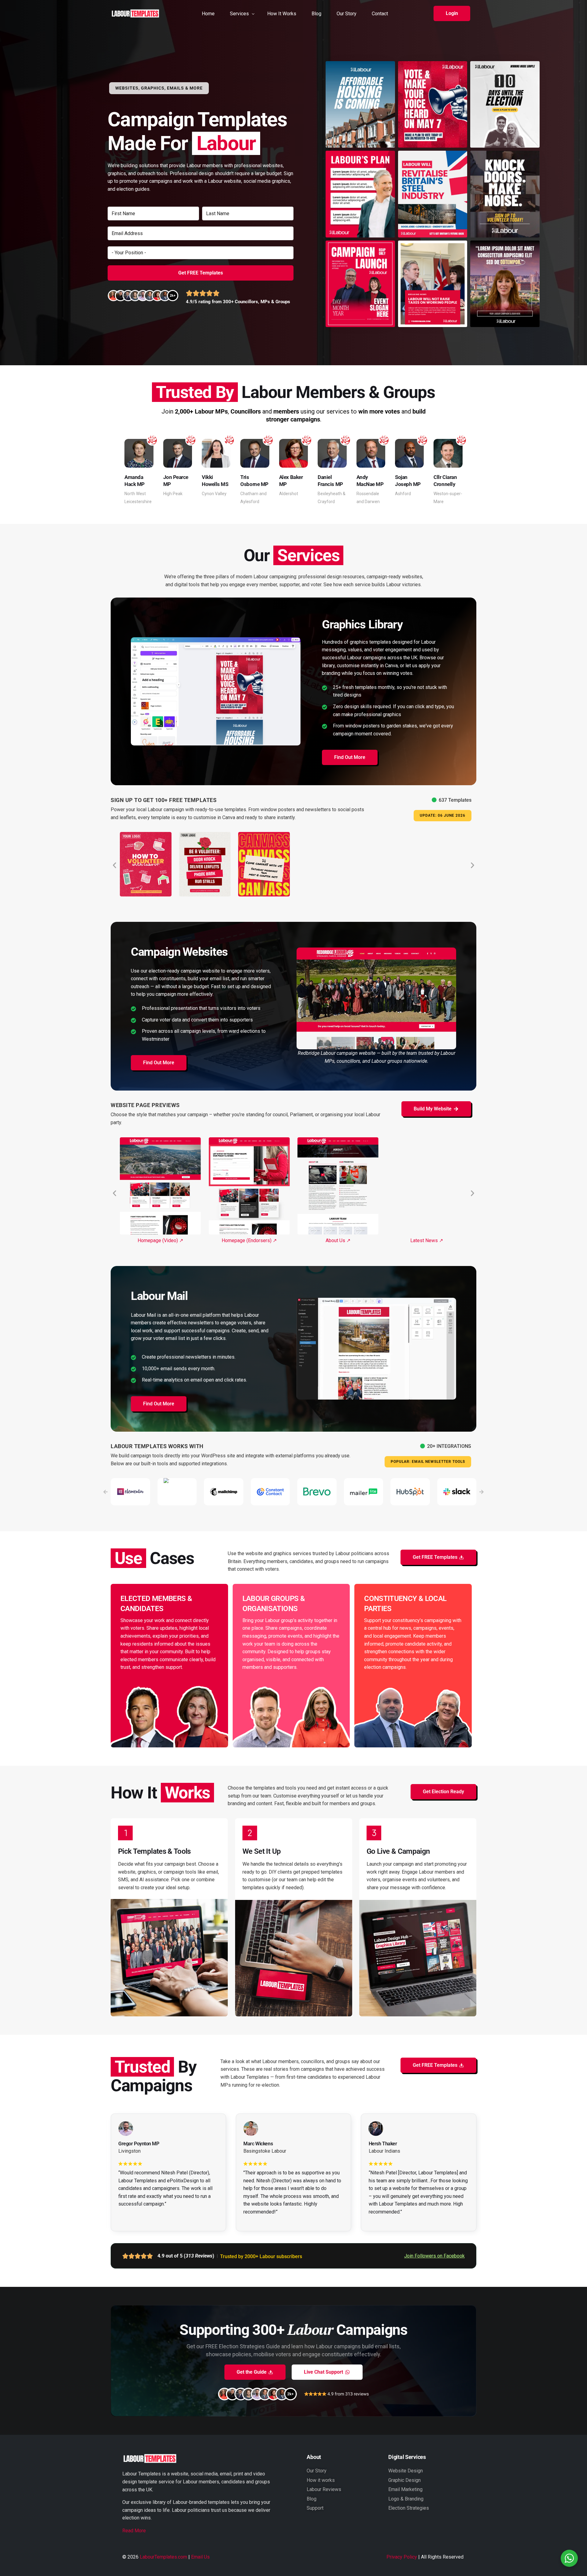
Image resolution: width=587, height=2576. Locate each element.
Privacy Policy (402, 2557)
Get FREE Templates (201, 273)
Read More (134, 2531)
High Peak (173, 494)
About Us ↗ (160, 1240)
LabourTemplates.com (163, 2557)
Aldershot (289, 494)
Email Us (200, 2557)
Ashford (403, 494)
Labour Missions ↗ (338, 1240)
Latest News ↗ (249, 1240)
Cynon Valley (214, 494)
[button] (452, 13)
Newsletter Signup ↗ (427, 1240)
